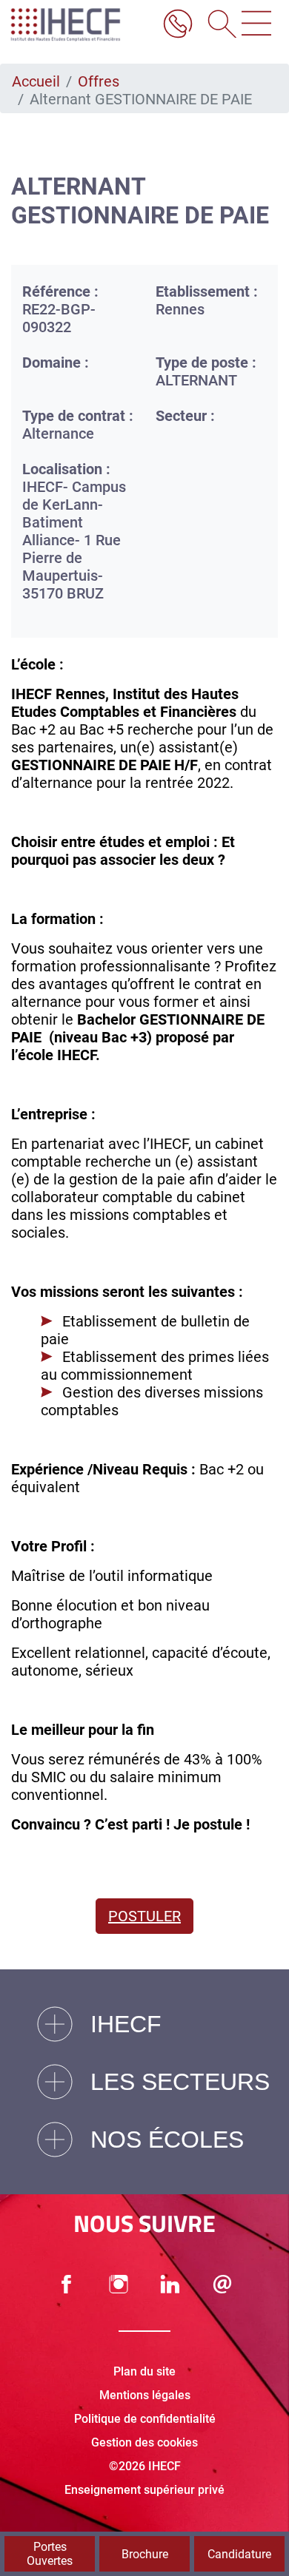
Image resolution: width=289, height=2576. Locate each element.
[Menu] (256, 25)
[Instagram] (119, 2284)
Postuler (144, 1916)
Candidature (239, 2554)
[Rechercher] (217, 25)
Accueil (36, 81)
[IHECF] (80, 25)
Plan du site (144, 2371)
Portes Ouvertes (50, 2554)
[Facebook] (67, 2284)
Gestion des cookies (144, 2442)
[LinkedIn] (170, 2284)
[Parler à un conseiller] (178, 25)
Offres (99, 81)
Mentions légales (145, 2395)
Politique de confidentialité (145, 2419)
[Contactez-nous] (222, 2284)
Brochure (145, 2554)
